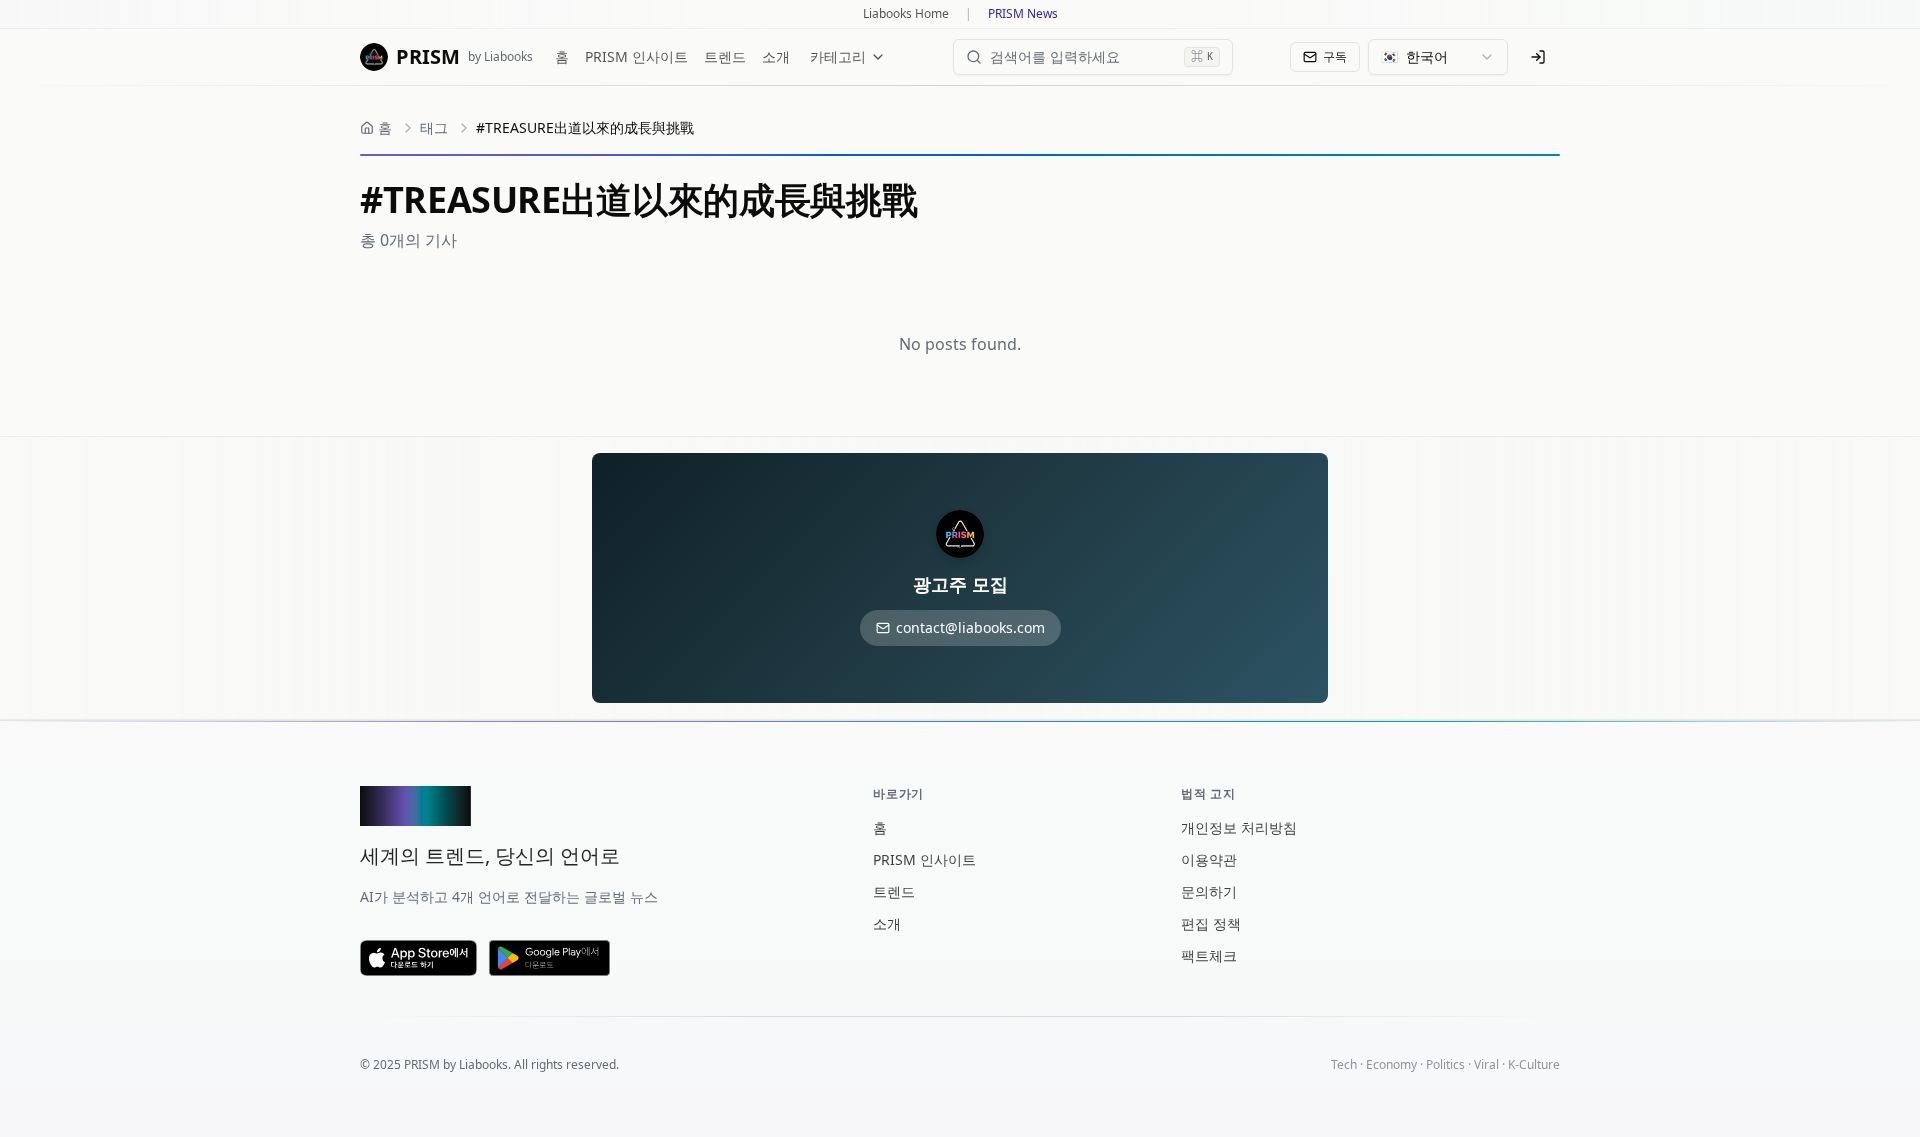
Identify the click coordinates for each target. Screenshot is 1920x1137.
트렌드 (725, 56)
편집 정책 (1211, 923)
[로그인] (1538, 57)
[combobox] (1438, 57)
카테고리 (838, 56)
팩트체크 (1209, 955)
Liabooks (483, 1064)
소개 (776, 56)
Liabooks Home (906, 14)
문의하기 (1209, 891)
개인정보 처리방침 (1239, 827)
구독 (1335, 56)
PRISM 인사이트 (636, 56)
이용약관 (1209, 859)
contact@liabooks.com (970, 627)
